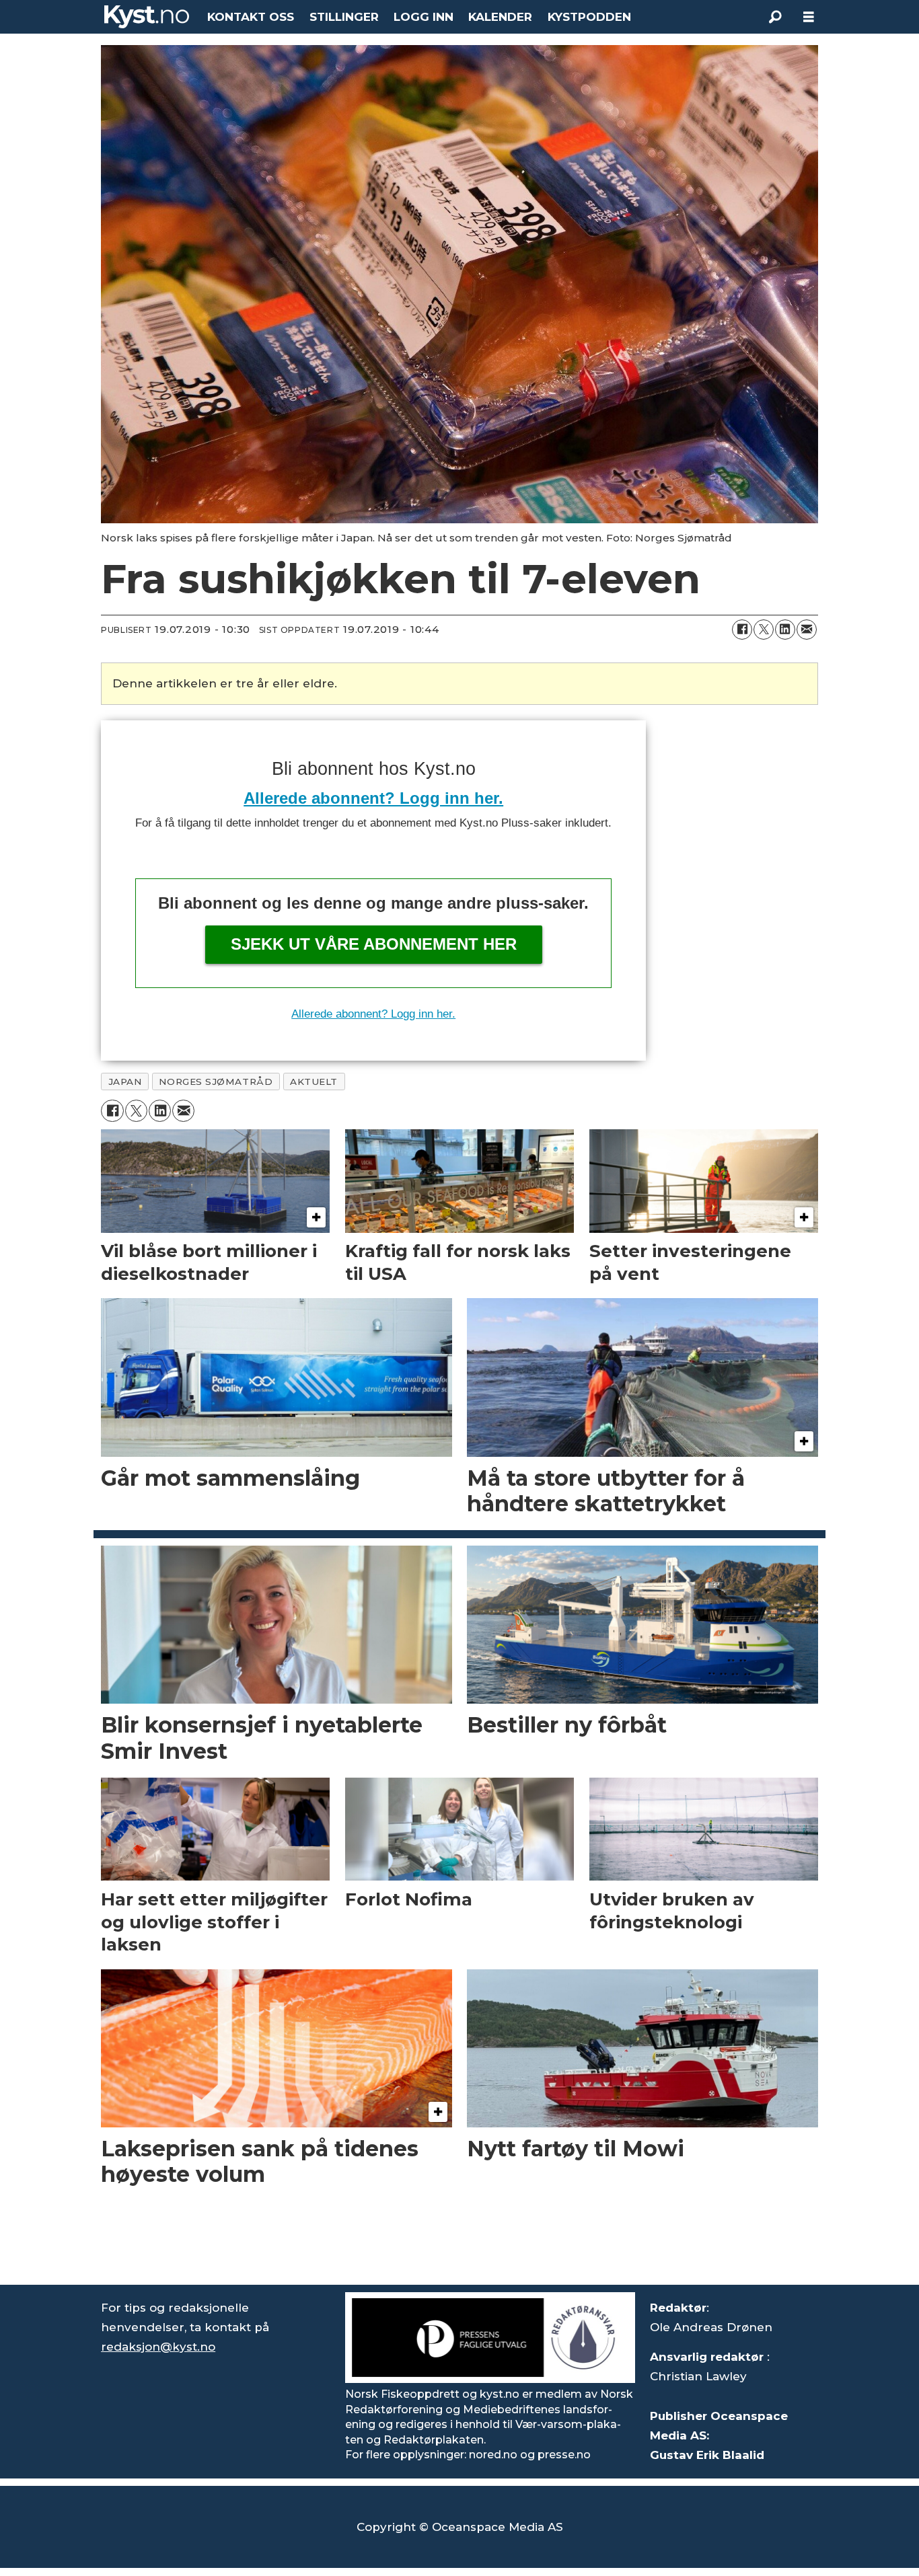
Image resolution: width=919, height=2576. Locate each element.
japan (125, 1082)
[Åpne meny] (809, 17)
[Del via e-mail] (807, 630)
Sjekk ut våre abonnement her (374, 944)
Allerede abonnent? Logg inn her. (373, 798)
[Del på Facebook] (742, 630)
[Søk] (775, 17)
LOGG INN (424, 17)
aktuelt (314, 1082)
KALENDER (500, 17)
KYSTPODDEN (589, 17)
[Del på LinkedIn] (785, 630)
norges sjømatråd (216, 1082)
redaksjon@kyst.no (158, 2347)
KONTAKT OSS (251, 17)
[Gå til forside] (147, 17)
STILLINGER (344, 17)
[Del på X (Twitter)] (764, 630)
